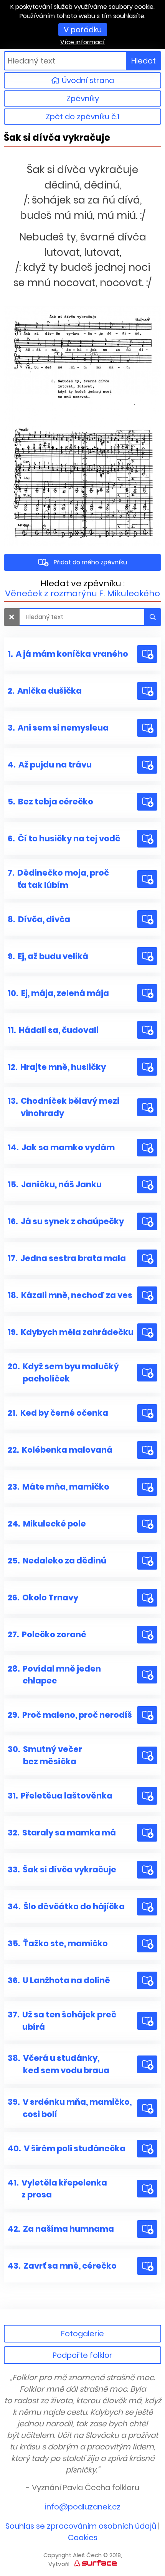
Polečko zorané (47, 1634)
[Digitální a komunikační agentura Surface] (95, 2563)
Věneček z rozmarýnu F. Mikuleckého (82, 593)
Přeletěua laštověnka (60, 1796)
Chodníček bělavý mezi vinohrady (64, 1107)
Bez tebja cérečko (50, 802)
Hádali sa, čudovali (53, 1030)
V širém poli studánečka (67, 2148)
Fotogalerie (82, 2334)
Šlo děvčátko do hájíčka (66, 1906)
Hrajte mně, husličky (57, 1067)
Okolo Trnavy (43, 1597)
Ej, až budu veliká (48, 956)
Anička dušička (45, 691)
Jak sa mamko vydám (61, 1147)
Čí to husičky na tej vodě (64, 838)
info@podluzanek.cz (83, 2507)
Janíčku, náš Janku (55, 1184)
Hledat (144, 61)
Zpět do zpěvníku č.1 (82, 117)
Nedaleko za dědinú (57, 1561)
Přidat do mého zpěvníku (90, 562)
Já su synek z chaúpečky (66, 1221)
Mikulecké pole (47, 1524)
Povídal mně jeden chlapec (54, 1675)
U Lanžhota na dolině (59, 1980)
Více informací (82, 42)
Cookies (83, 2538)
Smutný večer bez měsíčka (45, 1755)
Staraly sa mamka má (62, 1833)
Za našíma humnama (61, 2229)
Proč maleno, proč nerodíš (70, 1715)
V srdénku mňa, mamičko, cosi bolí (70, 2108)
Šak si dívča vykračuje (62, 1869)
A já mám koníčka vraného (68, 654)
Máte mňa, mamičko (59, 1487)
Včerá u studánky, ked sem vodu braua (59, 2064)
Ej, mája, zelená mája (58, 993)
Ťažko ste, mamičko (58, 1943)
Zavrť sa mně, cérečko (62, 2266)
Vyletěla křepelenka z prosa (57, 2189)
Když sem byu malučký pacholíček (63, 1372)
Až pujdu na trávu (50, 765)
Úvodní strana (87, 80)
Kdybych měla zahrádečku (71, 1332)
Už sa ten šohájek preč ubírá (62, 2021)
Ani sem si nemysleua (58, 728)
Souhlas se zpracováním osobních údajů (81, 2526)
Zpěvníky (83, 98)
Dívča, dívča (39, 919)
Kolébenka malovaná (60, 1450)
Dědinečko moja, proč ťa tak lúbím (58, 879)
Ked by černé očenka (58, 1413)
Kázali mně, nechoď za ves (70, 1295)
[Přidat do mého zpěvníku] (147, 654)
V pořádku (83, 30)
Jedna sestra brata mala (67, 1258)
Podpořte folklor (82, 2355)
